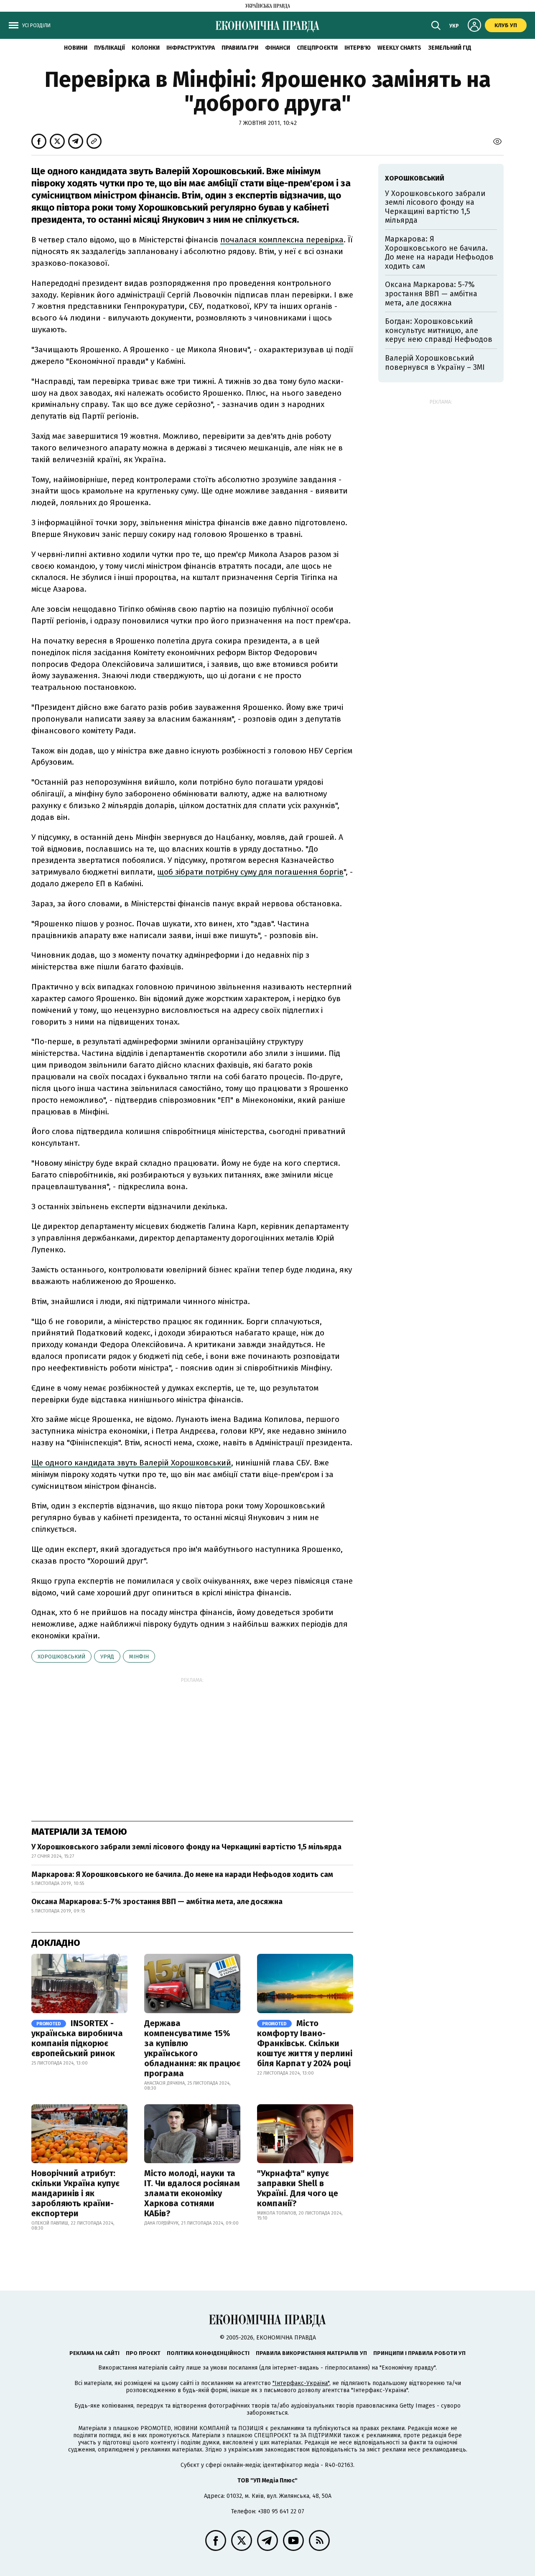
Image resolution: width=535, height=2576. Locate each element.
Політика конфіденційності (208, 2353)
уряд (107, 1657)
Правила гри (240, 48)
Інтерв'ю (358, 48)
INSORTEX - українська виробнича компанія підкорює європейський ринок (77, 2038)
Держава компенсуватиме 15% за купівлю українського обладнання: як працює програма (192, 2048)
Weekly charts (399, 48)
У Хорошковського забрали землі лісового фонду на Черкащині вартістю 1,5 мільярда (187, 1847)
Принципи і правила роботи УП (419, 2353)
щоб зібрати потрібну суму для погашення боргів (250, 872)
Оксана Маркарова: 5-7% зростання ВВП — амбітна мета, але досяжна (157, 1902)
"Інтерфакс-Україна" (301, 2383)
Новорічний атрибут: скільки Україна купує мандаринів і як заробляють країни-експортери (75, 2193)
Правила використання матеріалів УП (311, 2353)
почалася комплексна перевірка (282, 240)
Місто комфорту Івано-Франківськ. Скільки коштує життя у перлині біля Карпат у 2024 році (305, 2043)
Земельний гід (450, 48)
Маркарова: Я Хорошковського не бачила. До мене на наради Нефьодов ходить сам (182, 1874)
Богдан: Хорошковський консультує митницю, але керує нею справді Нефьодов (439, 330)
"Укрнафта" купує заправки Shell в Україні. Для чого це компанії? (298, 2188)
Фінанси (278, 48)
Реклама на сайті (94, 2353)
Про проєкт (143, 2353)
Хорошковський (61, 1657)
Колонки (146, 48)
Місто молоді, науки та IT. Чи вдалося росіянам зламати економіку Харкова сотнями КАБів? (192, 2193)
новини (76, 48)
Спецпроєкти (317, 48)
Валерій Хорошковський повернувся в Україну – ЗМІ (435, 363)
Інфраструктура (191, 48)
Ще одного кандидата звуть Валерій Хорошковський (131, 1463)
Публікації (110, 48)
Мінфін (139, 1657)
